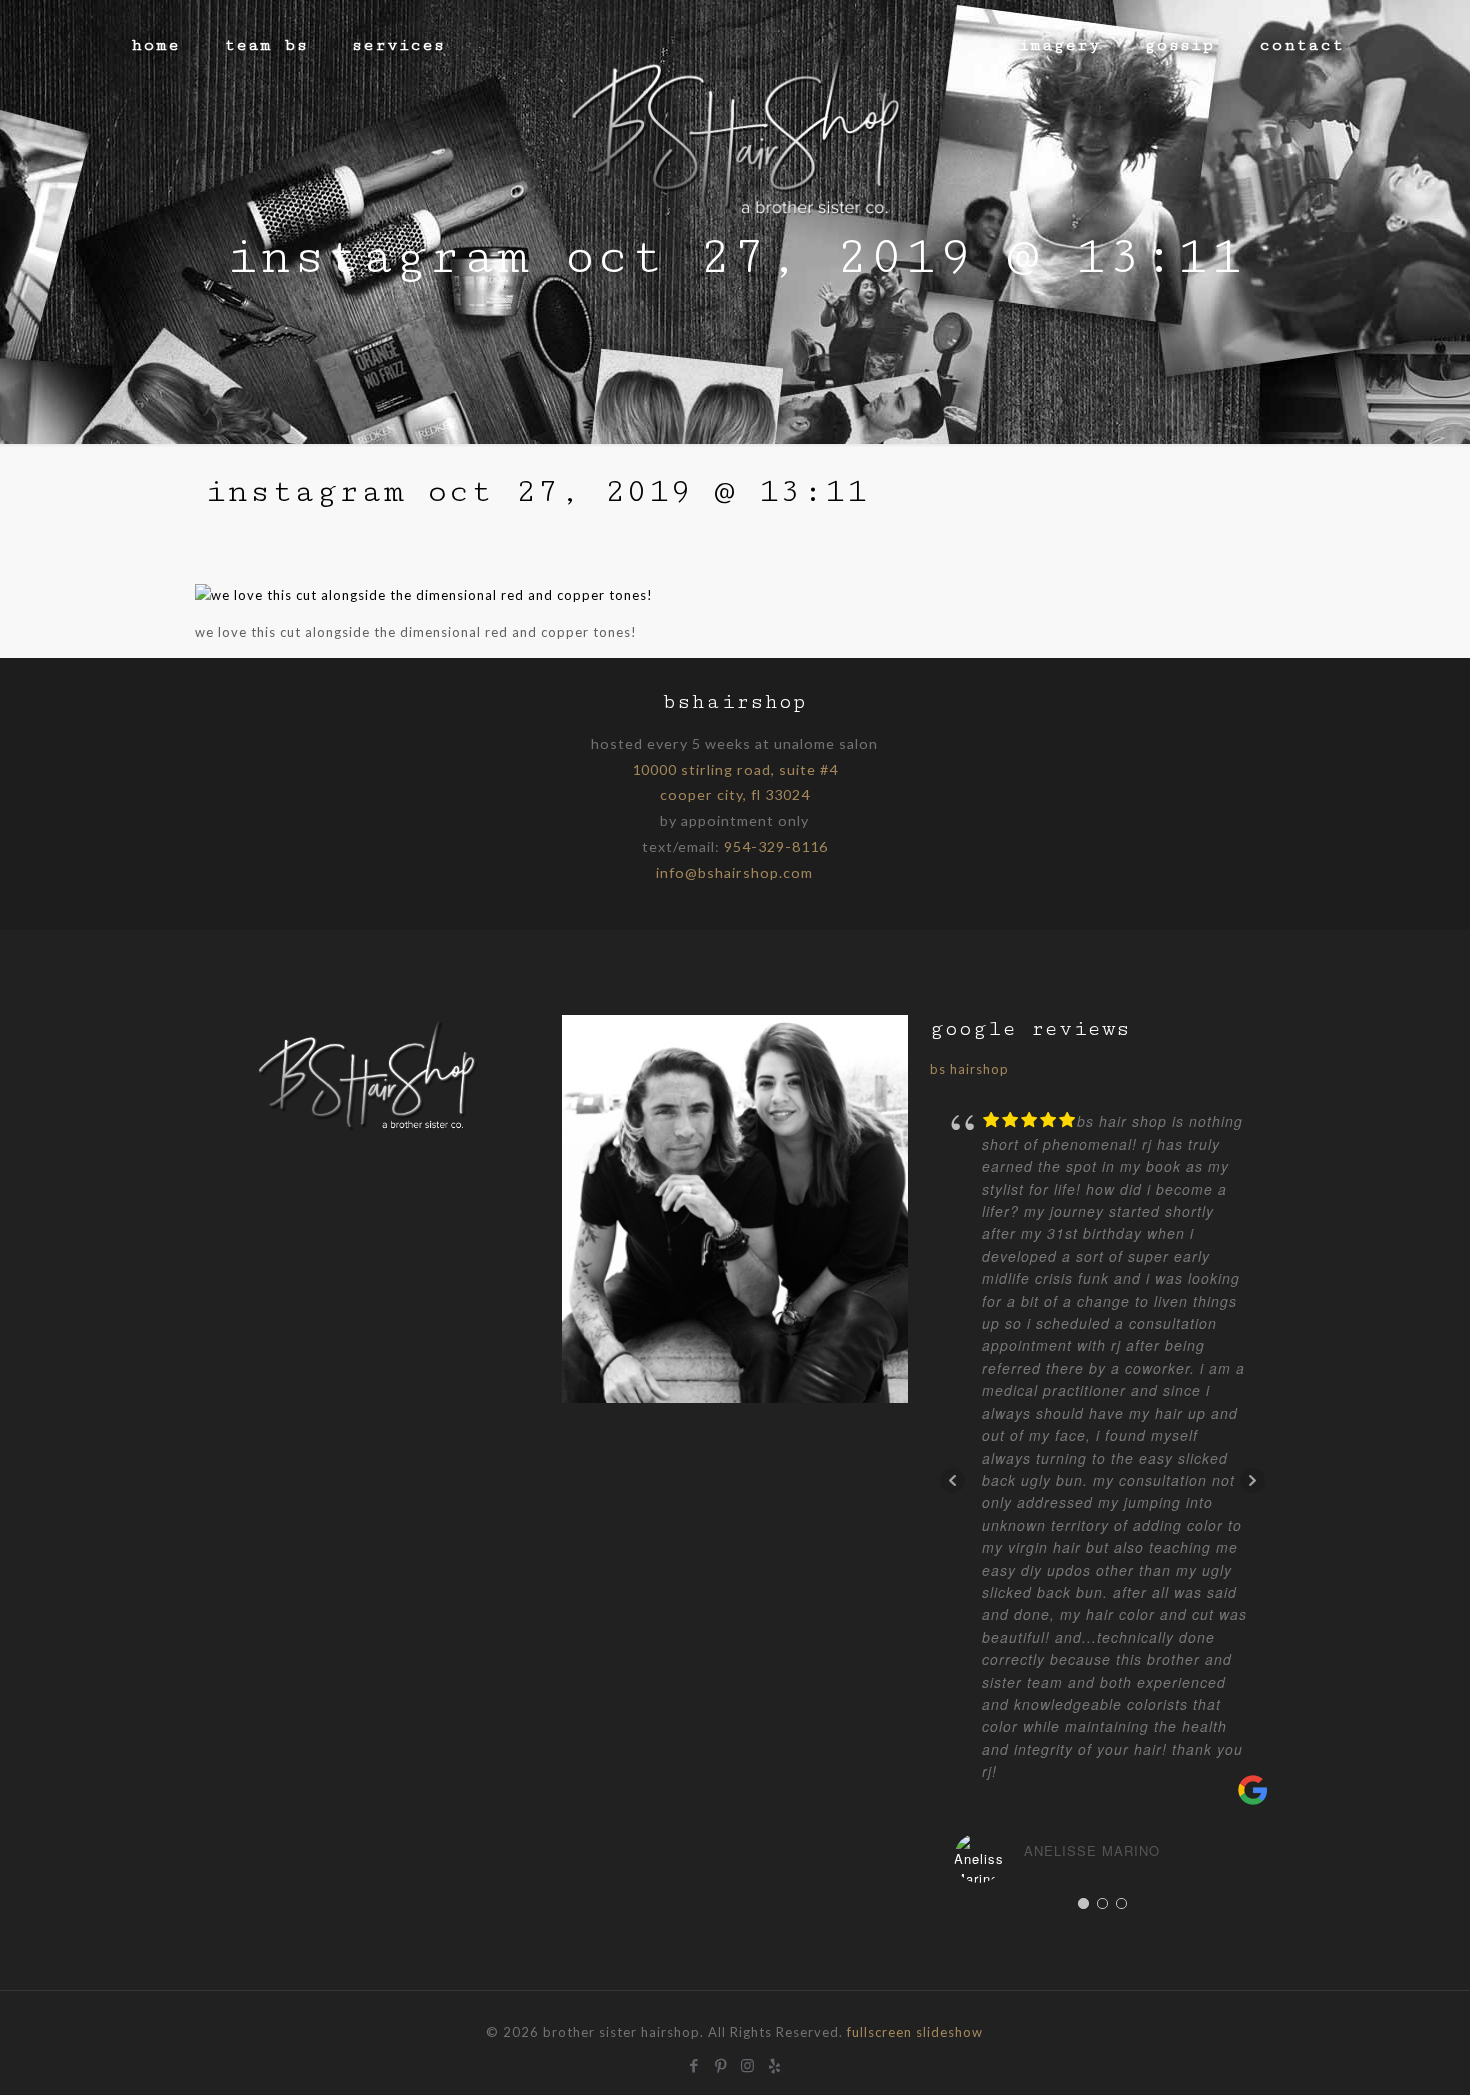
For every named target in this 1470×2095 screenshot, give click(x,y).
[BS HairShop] (735, 125)
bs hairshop (969, 1069)
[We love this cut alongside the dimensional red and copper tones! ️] (426, 595)
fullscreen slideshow (915, 2032)
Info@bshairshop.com (734, 872)
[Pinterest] (721, 2063)
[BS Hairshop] (367, 1130)
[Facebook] (694, 2063)
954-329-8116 (776, 846)
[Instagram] (748, 2063)
